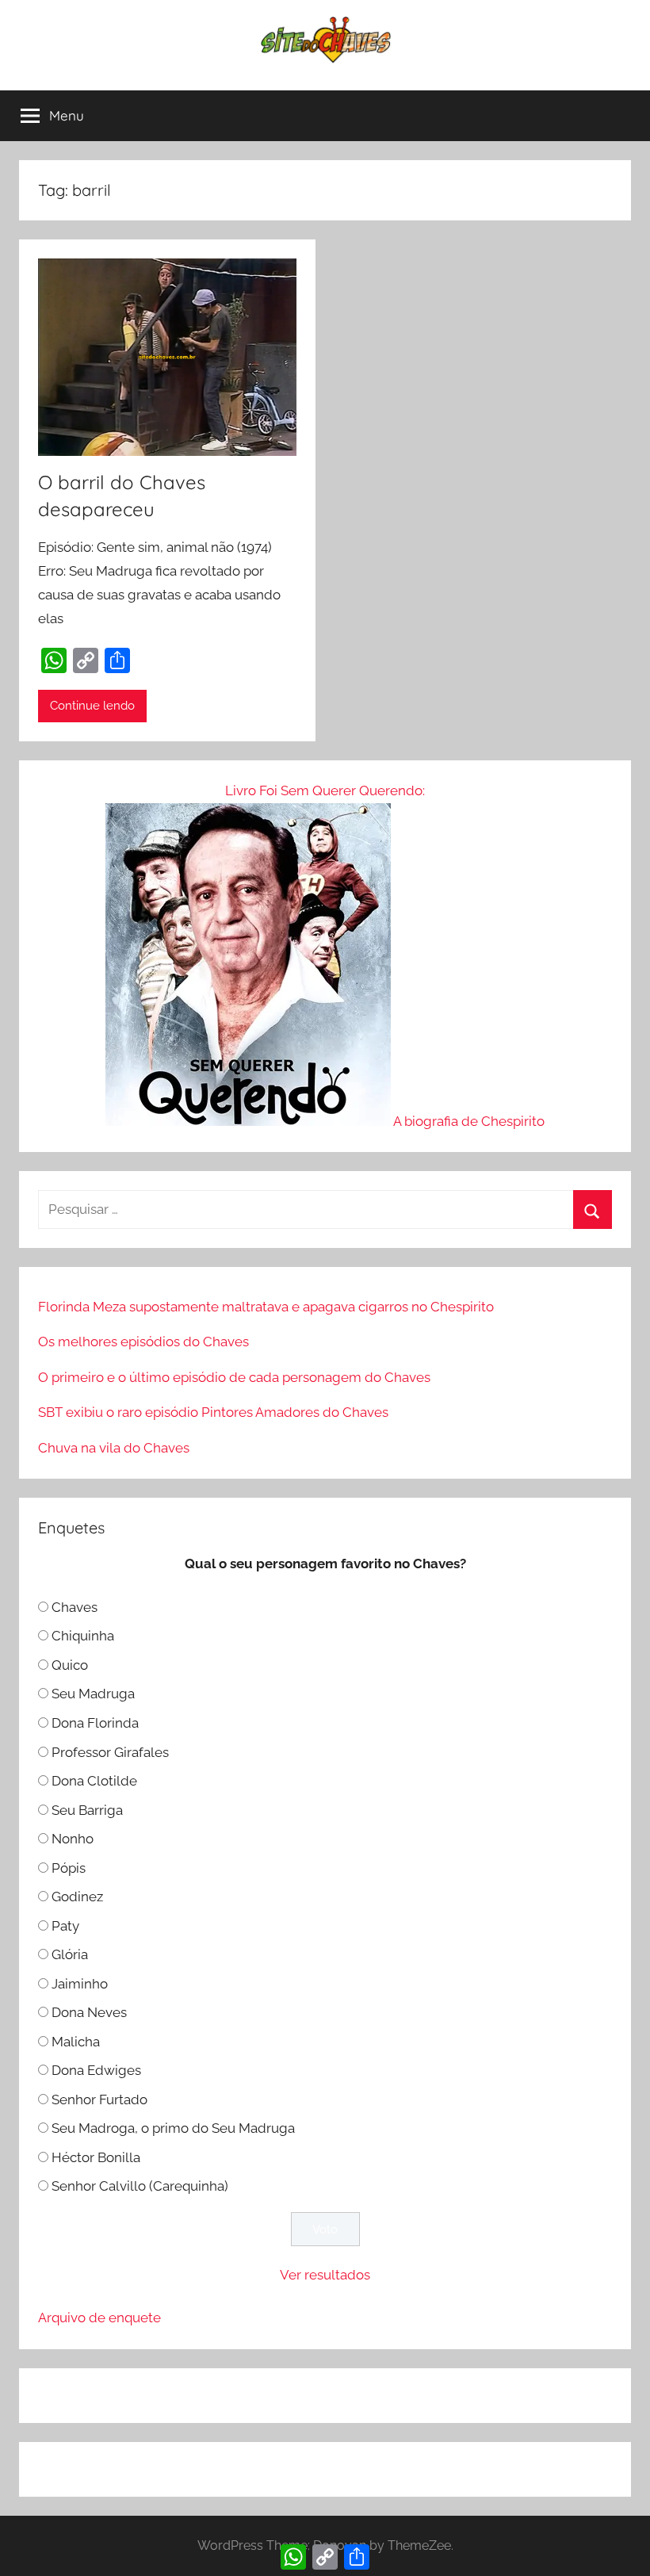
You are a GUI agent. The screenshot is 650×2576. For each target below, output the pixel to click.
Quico (70, 1665)
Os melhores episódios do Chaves (143, 1342)
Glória (70, 1954)
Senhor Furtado (99, 2099)
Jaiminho (80, 1984)
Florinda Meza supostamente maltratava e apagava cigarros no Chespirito (266, 1307)
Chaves (75, 1607)
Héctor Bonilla (96, 2157)
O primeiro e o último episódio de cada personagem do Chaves (234, 1377)
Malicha (76, 2042)
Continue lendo (92, 706)
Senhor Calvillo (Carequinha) (140, 2186)
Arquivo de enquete (99, 2318)
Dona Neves (89, 2012)
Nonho (73, 1839)
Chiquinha (83, 1636)
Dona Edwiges (96, 2070)
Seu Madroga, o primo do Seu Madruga (173, 2128)
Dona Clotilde (94, 1781)
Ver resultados (325, 2275)
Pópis (69, 1868)
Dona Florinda (95, 1723)
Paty (65, 1926)
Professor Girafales (110, 1752)
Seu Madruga (93, 1694)
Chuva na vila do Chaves (114, 1448)
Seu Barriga (87, 1810)
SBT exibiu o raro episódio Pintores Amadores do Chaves (213, 1412)
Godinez (77, 1897)
